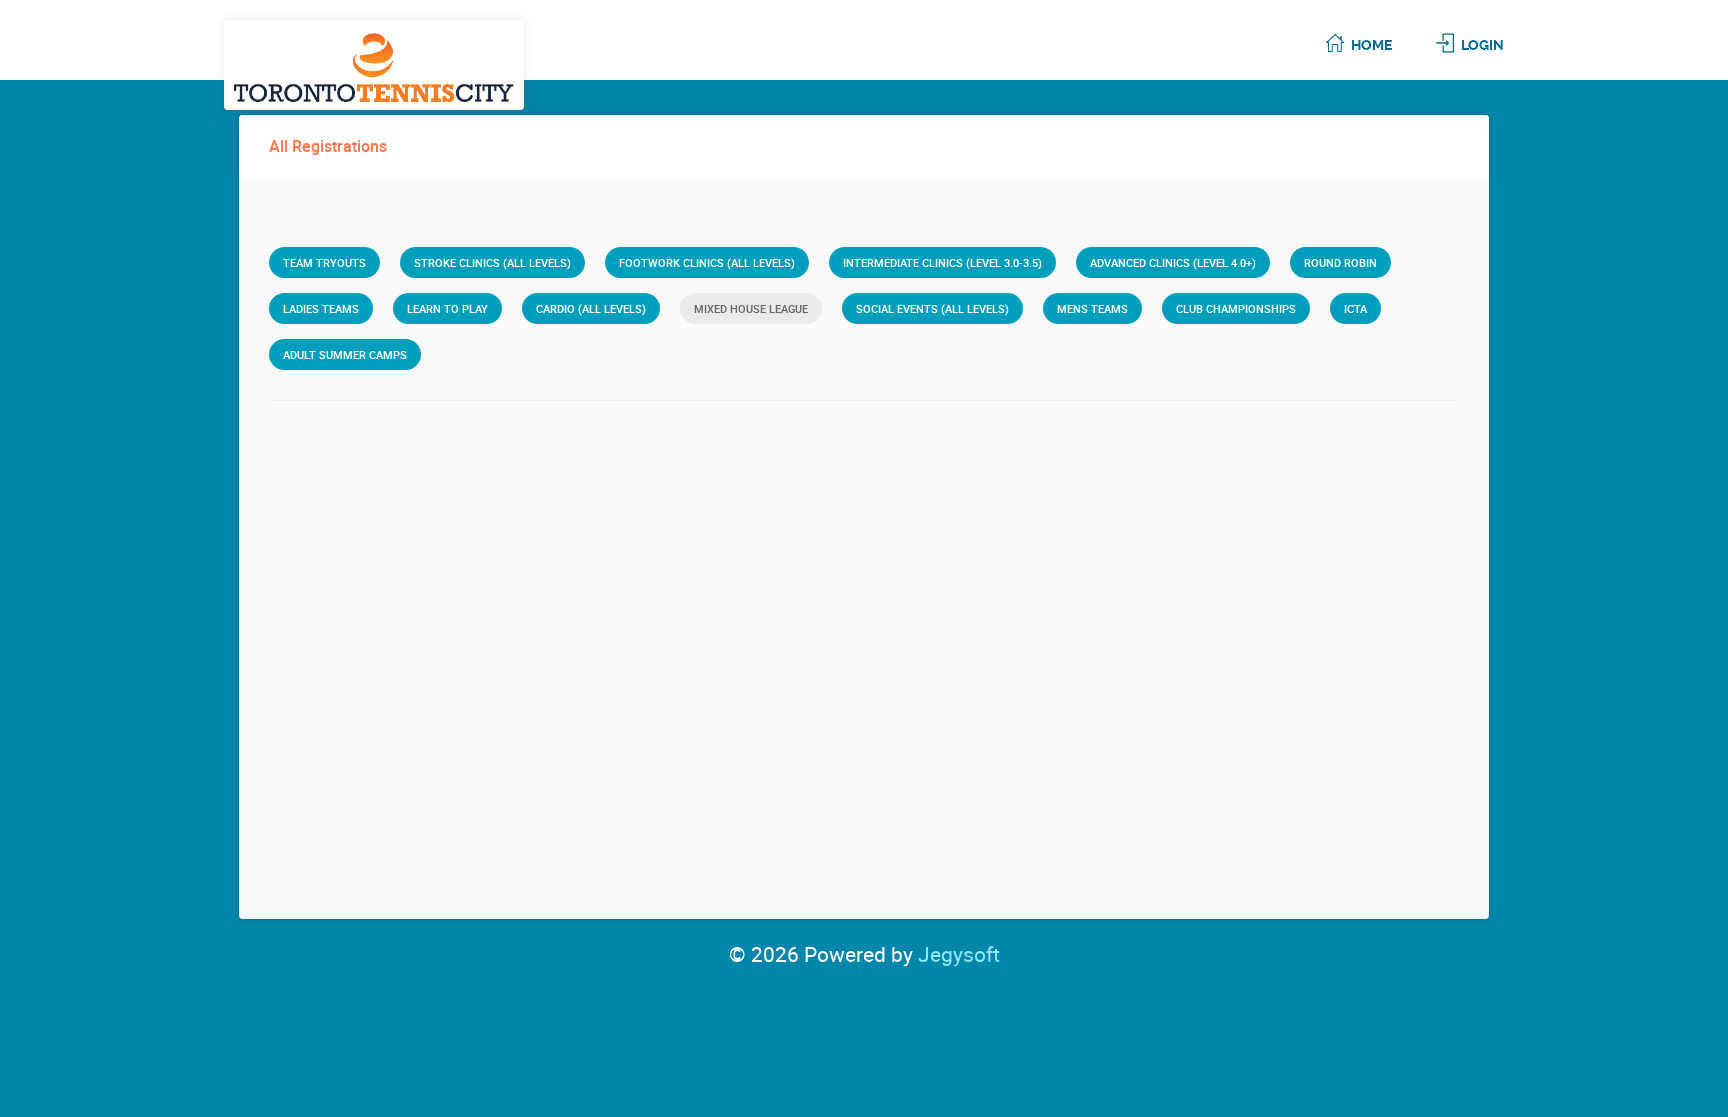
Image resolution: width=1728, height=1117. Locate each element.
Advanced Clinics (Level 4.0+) (1173, 262)
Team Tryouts (324, 262)
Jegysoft (959, 954)
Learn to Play (447, 308)
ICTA (1355, 308)
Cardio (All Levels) (591, 308)
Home (1371, 45)
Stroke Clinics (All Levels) (492, 262)
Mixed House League (751, 308)
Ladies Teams (321, 308)
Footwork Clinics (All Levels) (707, 262)
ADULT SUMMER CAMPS (345, 354)
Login (1482, 45)
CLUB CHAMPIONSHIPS (1236, 308)
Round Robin (1340, 262)
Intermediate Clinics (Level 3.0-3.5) (942, 262)
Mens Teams (1092, 308)
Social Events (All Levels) (932, 308)
